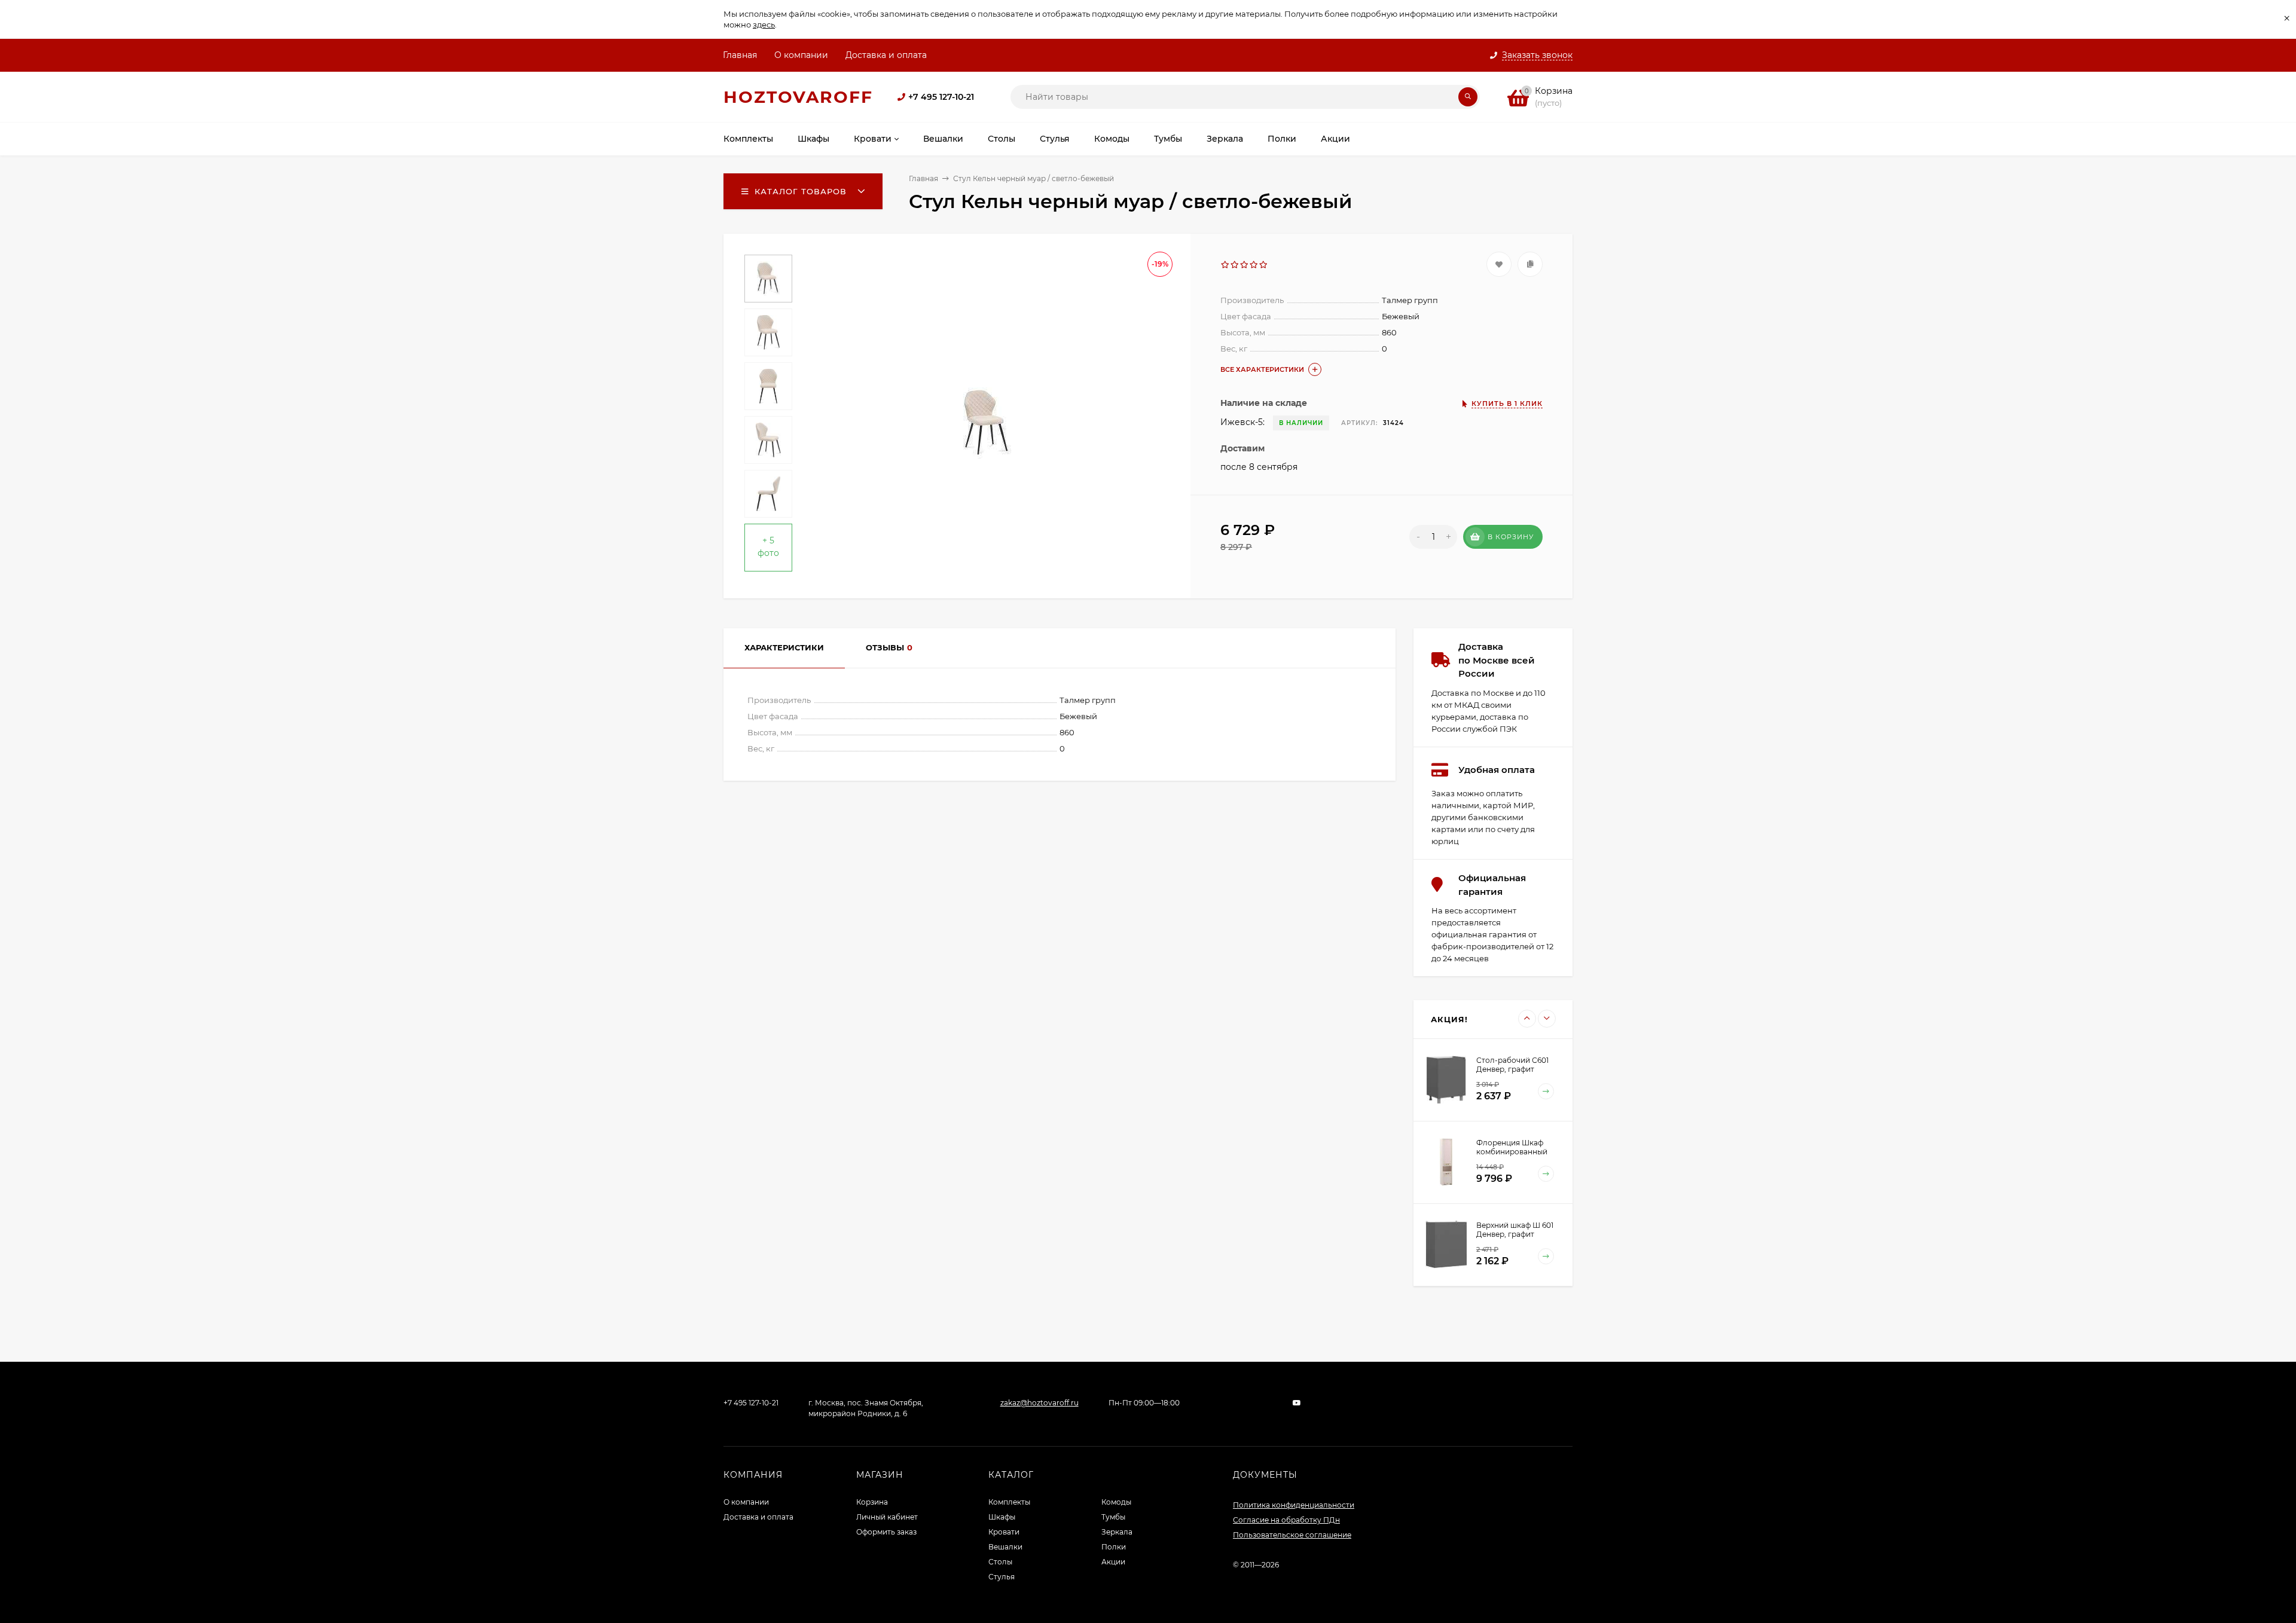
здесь (764, 25)
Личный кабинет (887, 1517)
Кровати (1004, 1532)
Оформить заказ (886, 1532)
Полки (1114, 1547)
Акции (1113, 1562)
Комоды (1116, 1502)
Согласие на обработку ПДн (1286, 1520)
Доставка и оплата (886, 55)
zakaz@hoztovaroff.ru (1039, 1403)
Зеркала (1117, 1532)
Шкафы (1002, 1517)
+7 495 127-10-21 (941, 97)
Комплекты (1009, 1502)
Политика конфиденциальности (1294, 1505)
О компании (801, 55)
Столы (1000, 1562)
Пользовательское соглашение (1292, 1535)
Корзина (872, 1502)
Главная (740, 55)
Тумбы (1113, 1517)
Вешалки (1005, 1547)
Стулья (1002, 1577)
